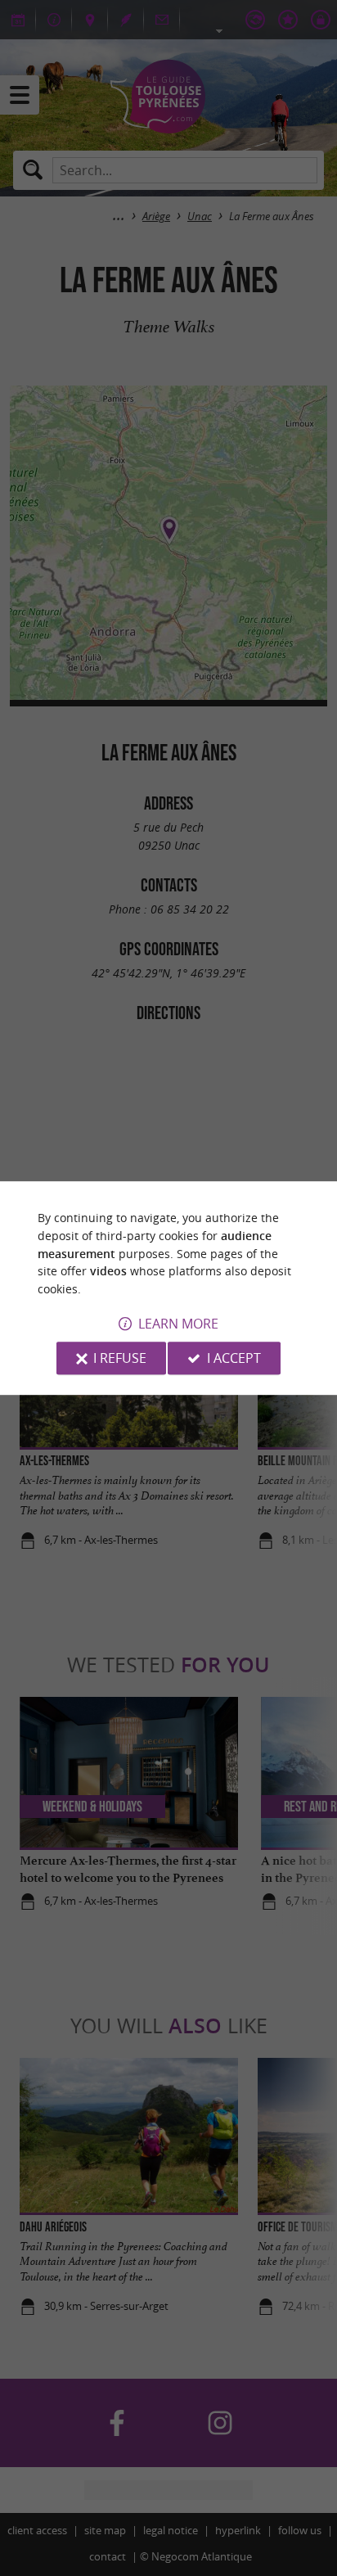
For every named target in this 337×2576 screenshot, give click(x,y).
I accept (234, 1358)
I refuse (120, 1358)
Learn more (178, 1324)
